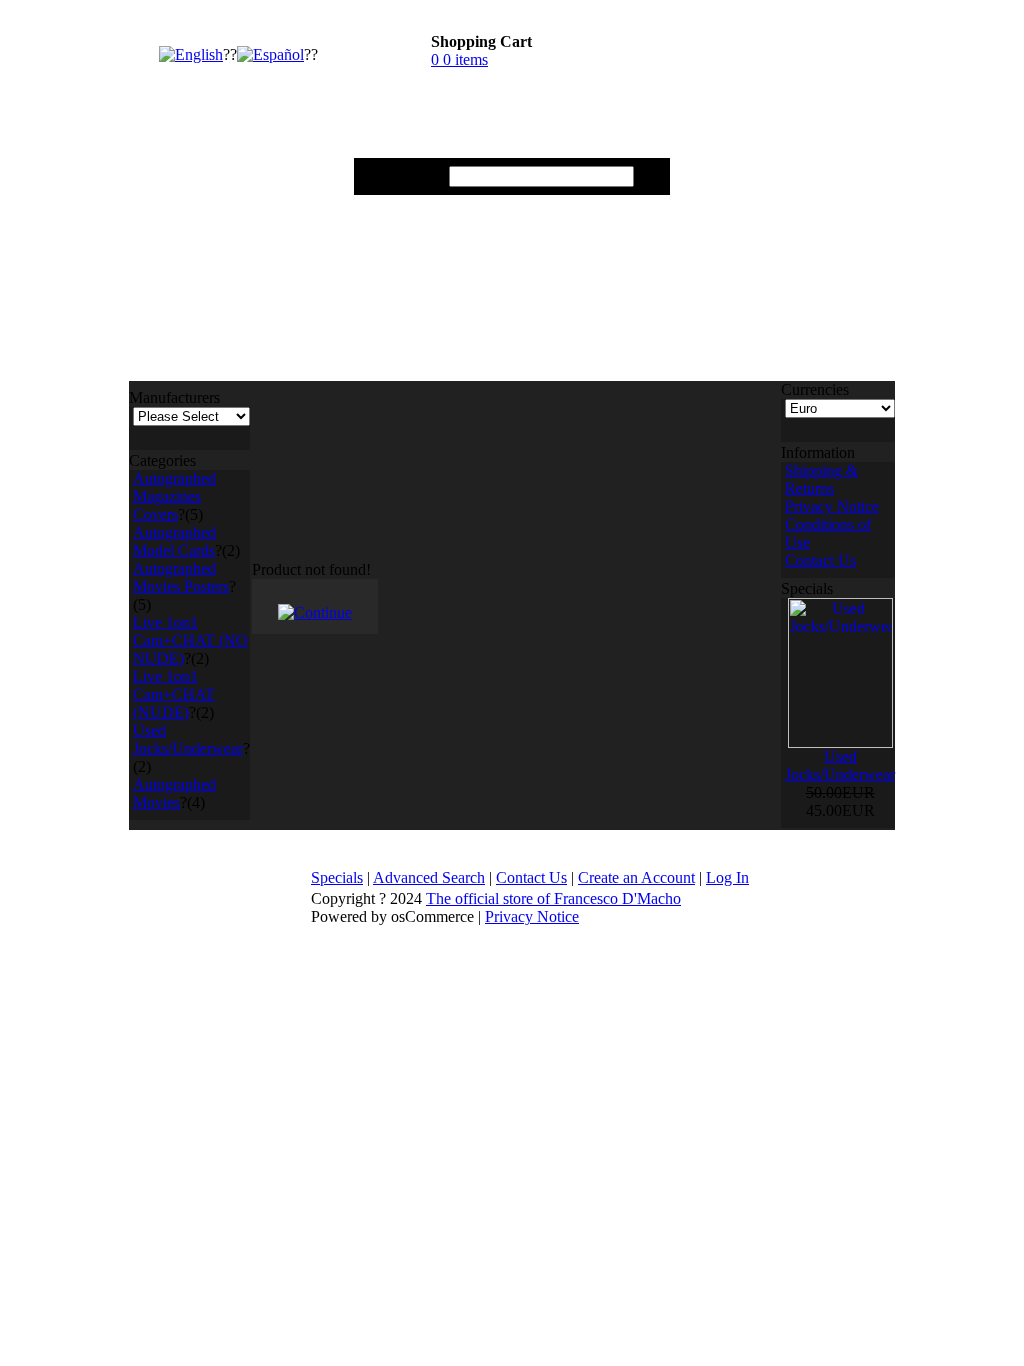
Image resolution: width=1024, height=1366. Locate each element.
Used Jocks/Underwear (188, 739)
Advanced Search (429, 877)
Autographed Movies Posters (181, 577)
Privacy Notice (832, 506)
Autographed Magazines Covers (174, 496)
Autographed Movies (174, 793)
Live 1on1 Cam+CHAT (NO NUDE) (190, 640)
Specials (337, 877)
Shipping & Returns (821, 479)
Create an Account (636, 877)
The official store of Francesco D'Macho (553, 898)
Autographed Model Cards (174, 541)
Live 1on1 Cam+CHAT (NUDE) (174, 694)
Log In (727, 877)
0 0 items (459, 59)
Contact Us (820, 560)
